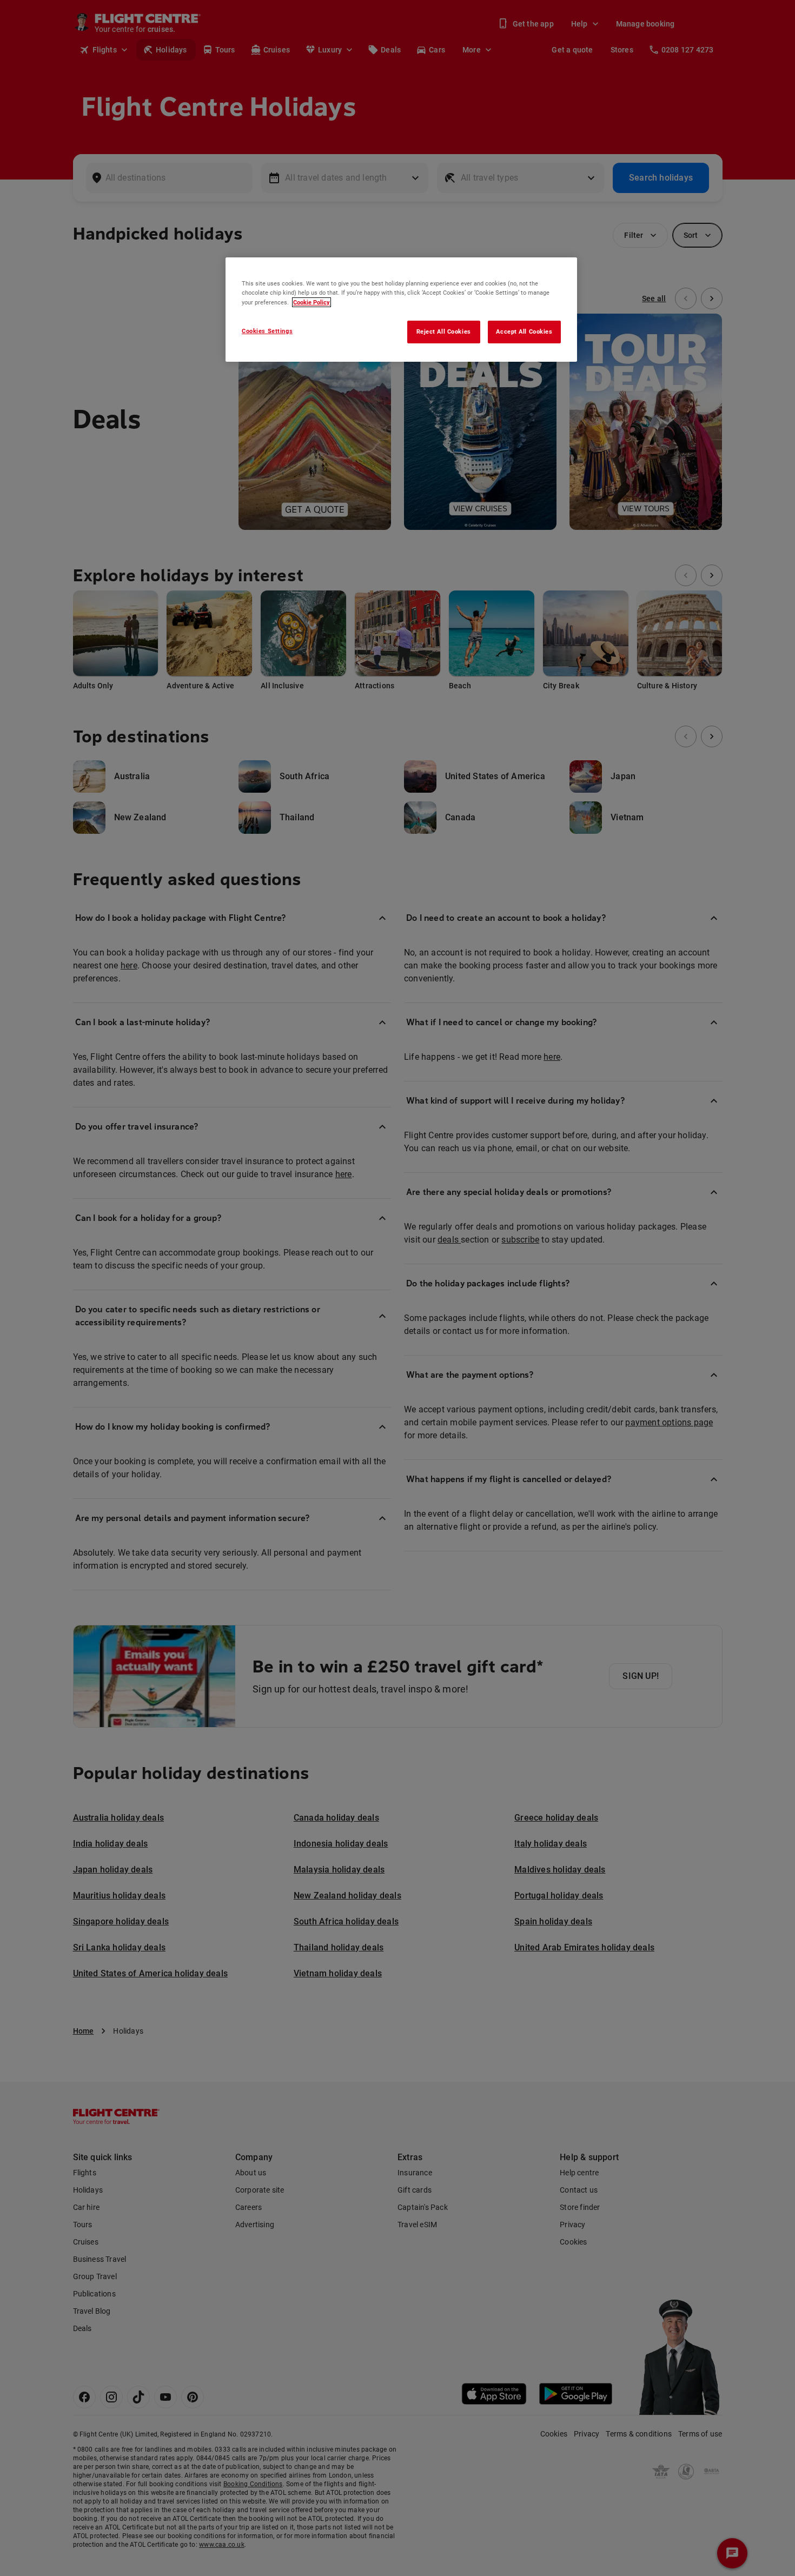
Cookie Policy (312, 302)
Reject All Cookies (444, 331)
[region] (401, 309)
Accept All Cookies (524, 331)
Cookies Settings (267, 331)
